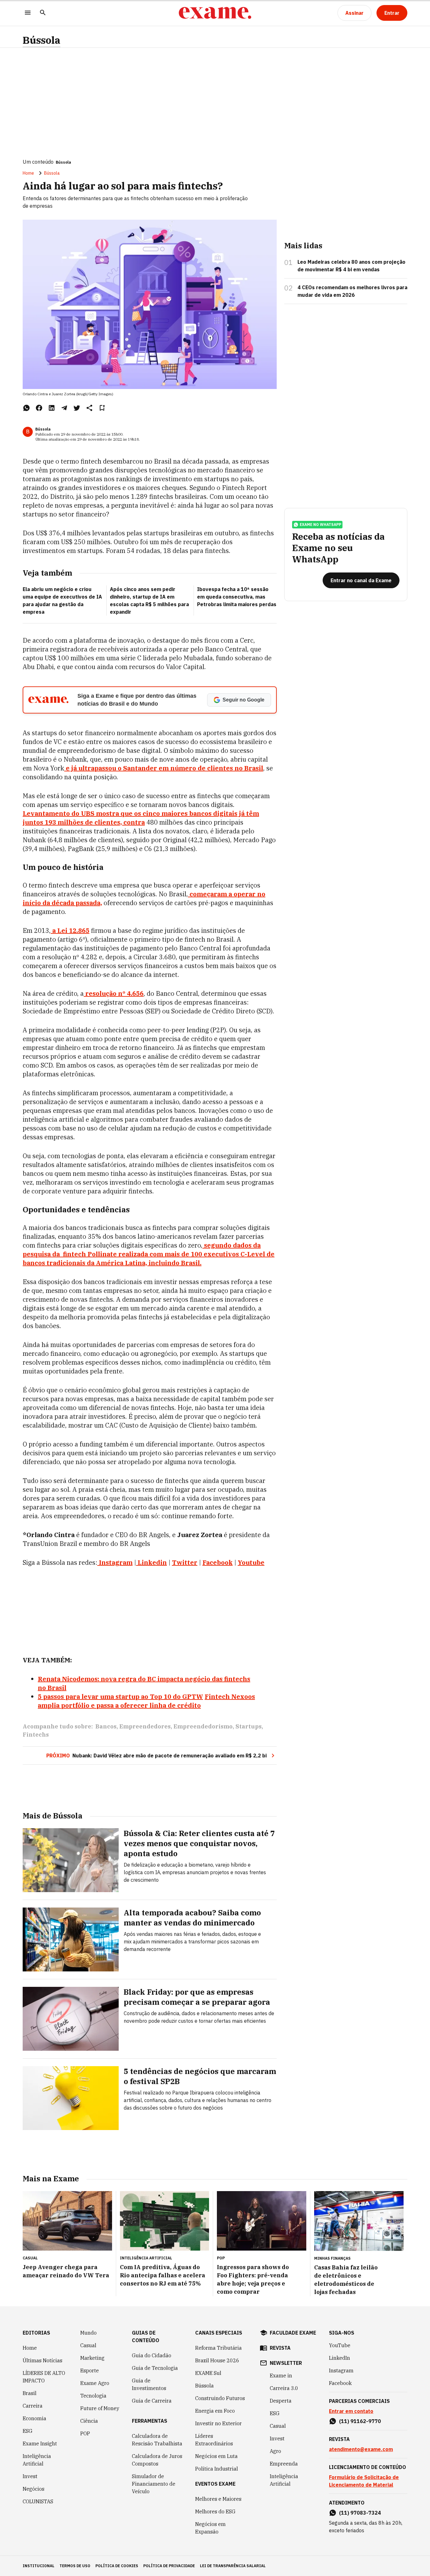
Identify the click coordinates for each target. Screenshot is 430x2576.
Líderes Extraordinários (214, 2440)
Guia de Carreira (152, 2401)
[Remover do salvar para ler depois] (102, 408)
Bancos (106, 1726)
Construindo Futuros (220, 2398)
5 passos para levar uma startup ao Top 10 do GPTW (120, 1697)
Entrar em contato (351, 2411)
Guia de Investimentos (149, 2384)
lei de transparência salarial (233, 2566)
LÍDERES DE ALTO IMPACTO (44, 2377)
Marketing (92, 2358)
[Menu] (28, 13)
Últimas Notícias (42, 2360)
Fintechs (36, 1735)
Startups (249, 1726)
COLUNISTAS (38, 2501)
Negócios (34, 2489)
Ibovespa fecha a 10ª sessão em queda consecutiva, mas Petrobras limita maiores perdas (237, 597)
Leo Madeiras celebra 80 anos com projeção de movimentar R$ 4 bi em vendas (351, 266)
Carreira (33, 2406)
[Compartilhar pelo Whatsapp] (26, 408)
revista (280, 2348)
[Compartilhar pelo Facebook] (39, 408)
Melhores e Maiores (218, 2499)
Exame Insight (40, 2444)
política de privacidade (169, 2566)
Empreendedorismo (203, 1726)
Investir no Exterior (218, 2423)
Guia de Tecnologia (155, 2368)
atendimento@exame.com (361, 2449)
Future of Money (100, 2408)
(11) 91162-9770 (360, 2421)
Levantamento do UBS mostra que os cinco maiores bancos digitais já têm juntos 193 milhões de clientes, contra (141, 818)
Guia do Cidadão (152, 2355)
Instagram (116, 1562)
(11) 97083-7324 (360, 2513)
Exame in (281, 2376)
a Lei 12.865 (71, 930)
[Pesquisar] (43, 13)
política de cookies (117, 2566)
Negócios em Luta (216, 2456)
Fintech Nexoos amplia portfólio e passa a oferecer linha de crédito (146, 1701)
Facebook (218, 1562)
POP (85, 2433)
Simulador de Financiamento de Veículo (154, 2484)
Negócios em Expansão (210, 2528)
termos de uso (75, 2566)
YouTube (340, 2345)
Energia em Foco (215, 2411)
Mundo (88, 2333)
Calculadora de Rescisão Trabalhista (157, 2440)
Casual (88, 2345)
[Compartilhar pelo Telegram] (64, 408)
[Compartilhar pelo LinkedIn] (52, 408)
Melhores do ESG (215, 2511)
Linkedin (152, 1562)
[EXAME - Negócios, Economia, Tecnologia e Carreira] (215, 13)
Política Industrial (217, 2469)
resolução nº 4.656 (114, 993)
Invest (30, 2476)
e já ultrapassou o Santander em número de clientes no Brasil (164, 768)
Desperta (281, 2401)
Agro (275, 2451)
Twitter (185, 1562)
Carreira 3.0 (284, 2388)
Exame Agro (95, 2383)
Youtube (251, 1562)
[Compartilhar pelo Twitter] (77, 408)
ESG (28, 2431)
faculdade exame (293, 2333)
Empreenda (284, 2464)
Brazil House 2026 (217, 2360)
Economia (34, 2418)
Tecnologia (93, 2396)
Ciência (89, 2421)
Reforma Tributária (218, 2348)
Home (28, 173)
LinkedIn (339, 2358)
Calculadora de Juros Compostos (157, 2460)
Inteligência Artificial (37, 2460)
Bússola (42, 40)
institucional (39, 2566)
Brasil (30, 2393)
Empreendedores (145, 1726)
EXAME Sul (208, 2373)
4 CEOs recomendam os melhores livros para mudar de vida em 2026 (352, 291)
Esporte (90, 2370)
